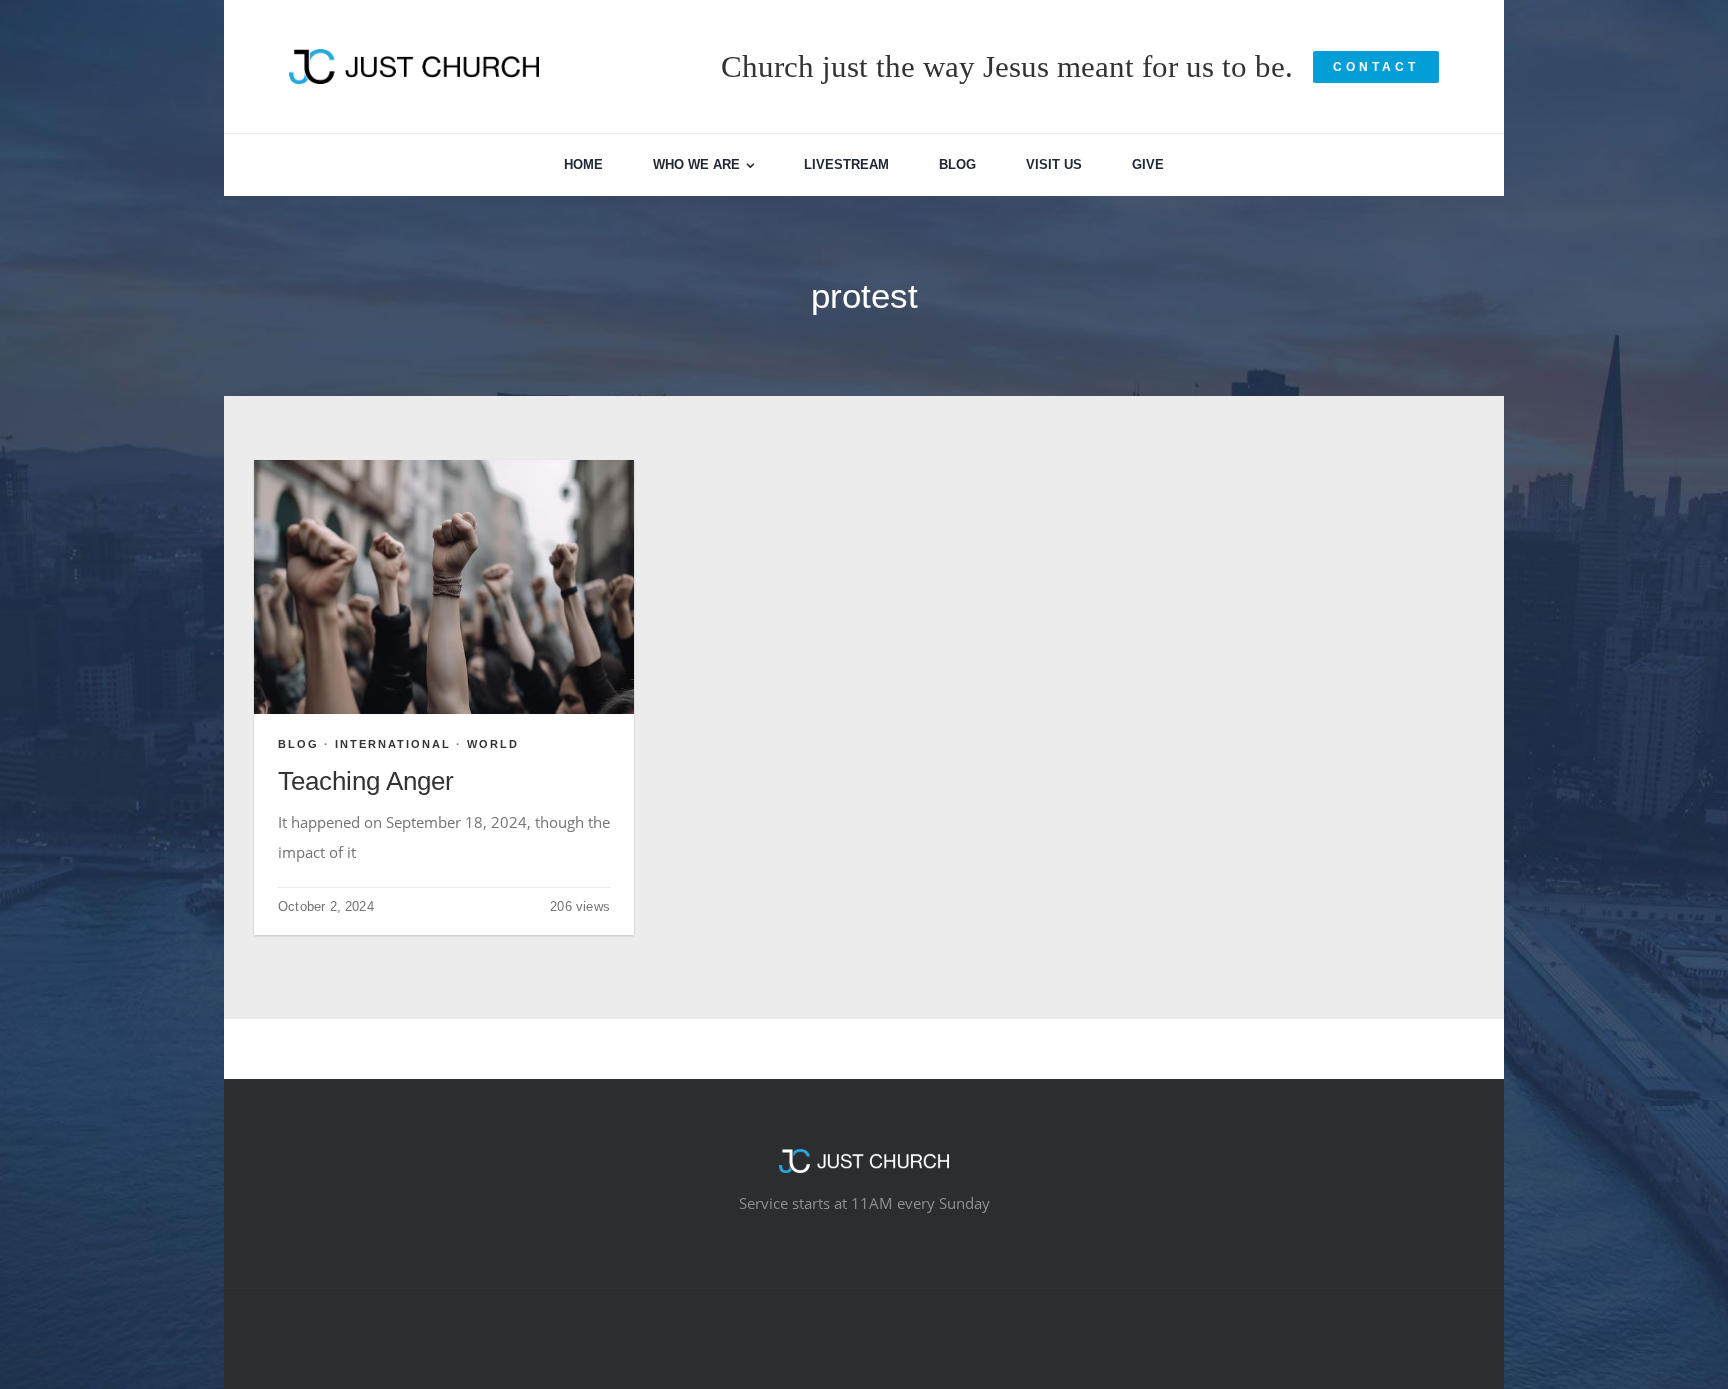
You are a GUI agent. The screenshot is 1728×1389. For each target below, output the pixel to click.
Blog (298, 744)
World (493, 744)
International (393, 744)
